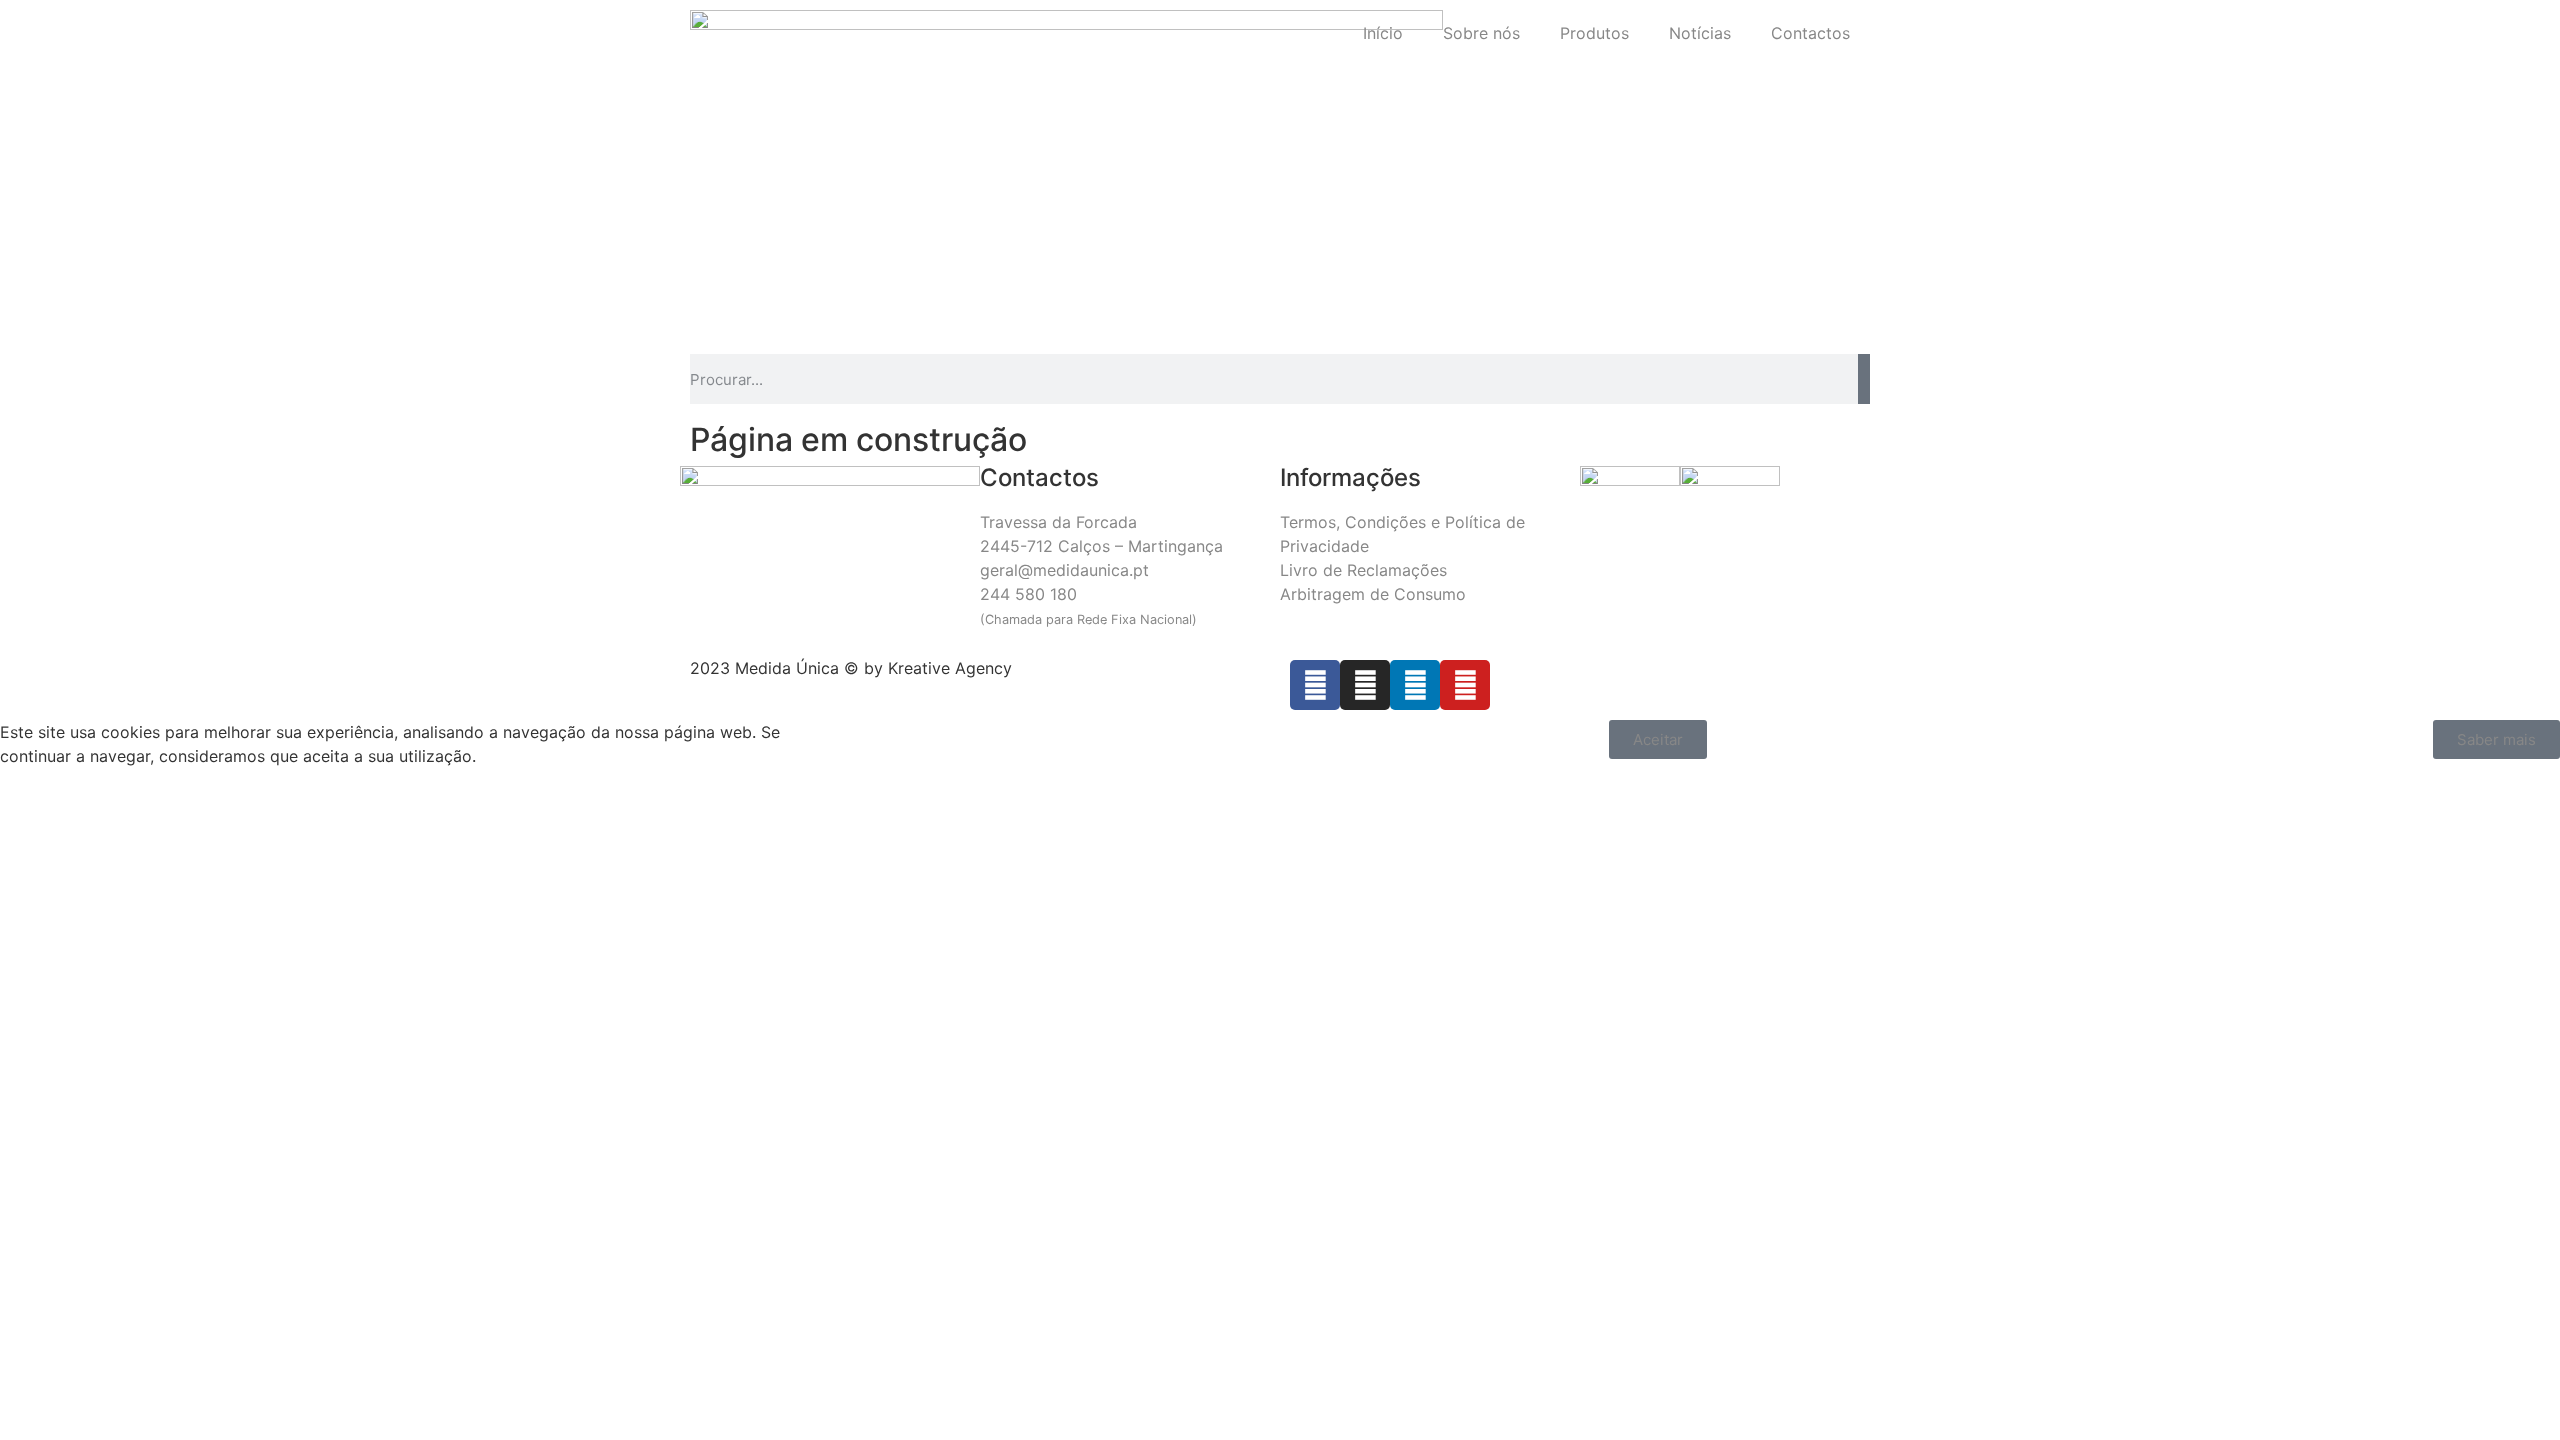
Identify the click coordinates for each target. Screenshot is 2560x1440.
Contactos (1810, 33)
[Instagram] (1365, 685)
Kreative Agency (950, 668)
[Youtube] (1465, 685)
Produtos (1594, 33)
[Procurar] (1864, 379)
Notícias (1700, 33)
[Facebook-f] (1315, 685)
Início (1383, 33)
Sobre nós (1481, 33)
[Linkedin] (1415, 685)
